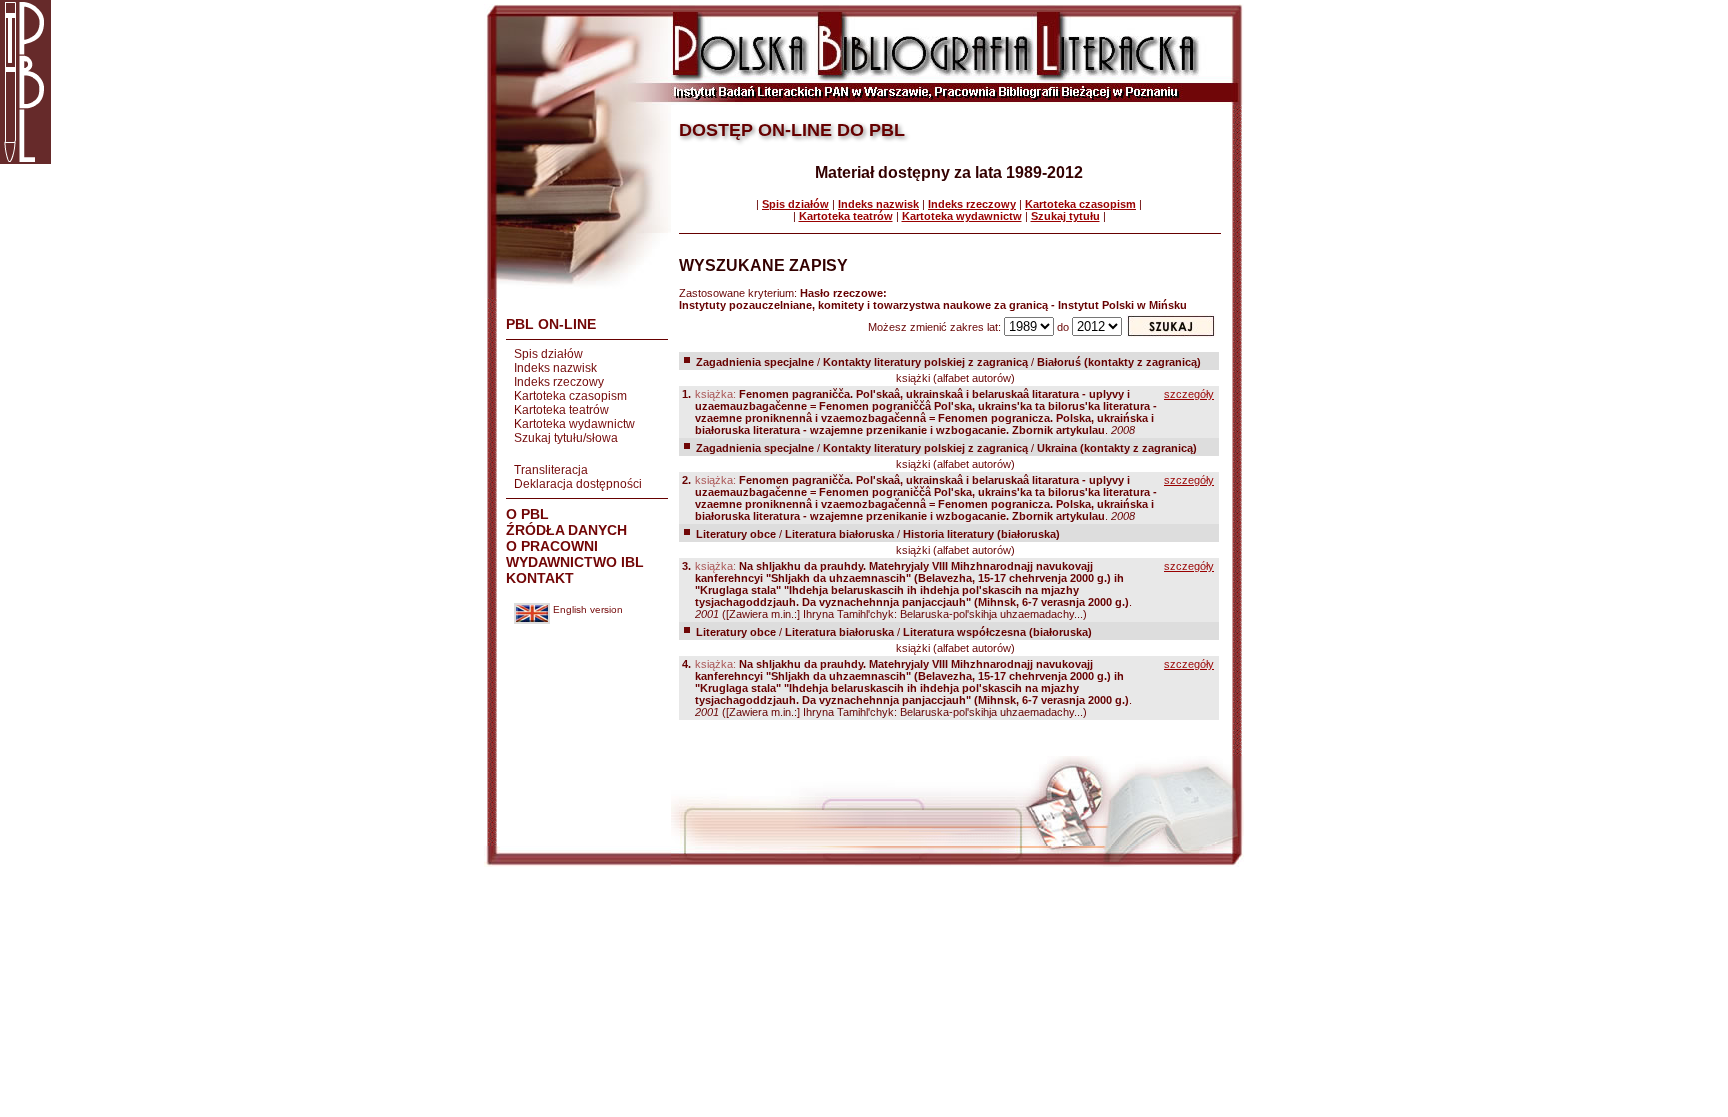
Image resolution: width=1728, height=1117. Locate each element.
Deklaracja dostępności (578, 484)
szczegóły (1189, 394)
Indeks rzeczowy (559, 382)
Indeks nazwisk (555, 368)
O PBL (527, 514)
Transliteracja (551, 470)
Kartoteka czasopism (570, 396)
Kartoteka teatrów (561, 410)
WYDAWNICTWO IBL (575, 562)
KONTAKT (540, 578)
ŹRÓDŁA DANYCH (566, 530)
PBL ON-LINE (551, 324)
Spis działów (548, 354)
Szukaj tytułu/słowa (566, 438)
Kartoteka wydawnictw (574, 424)
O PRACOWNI (552, 546)
